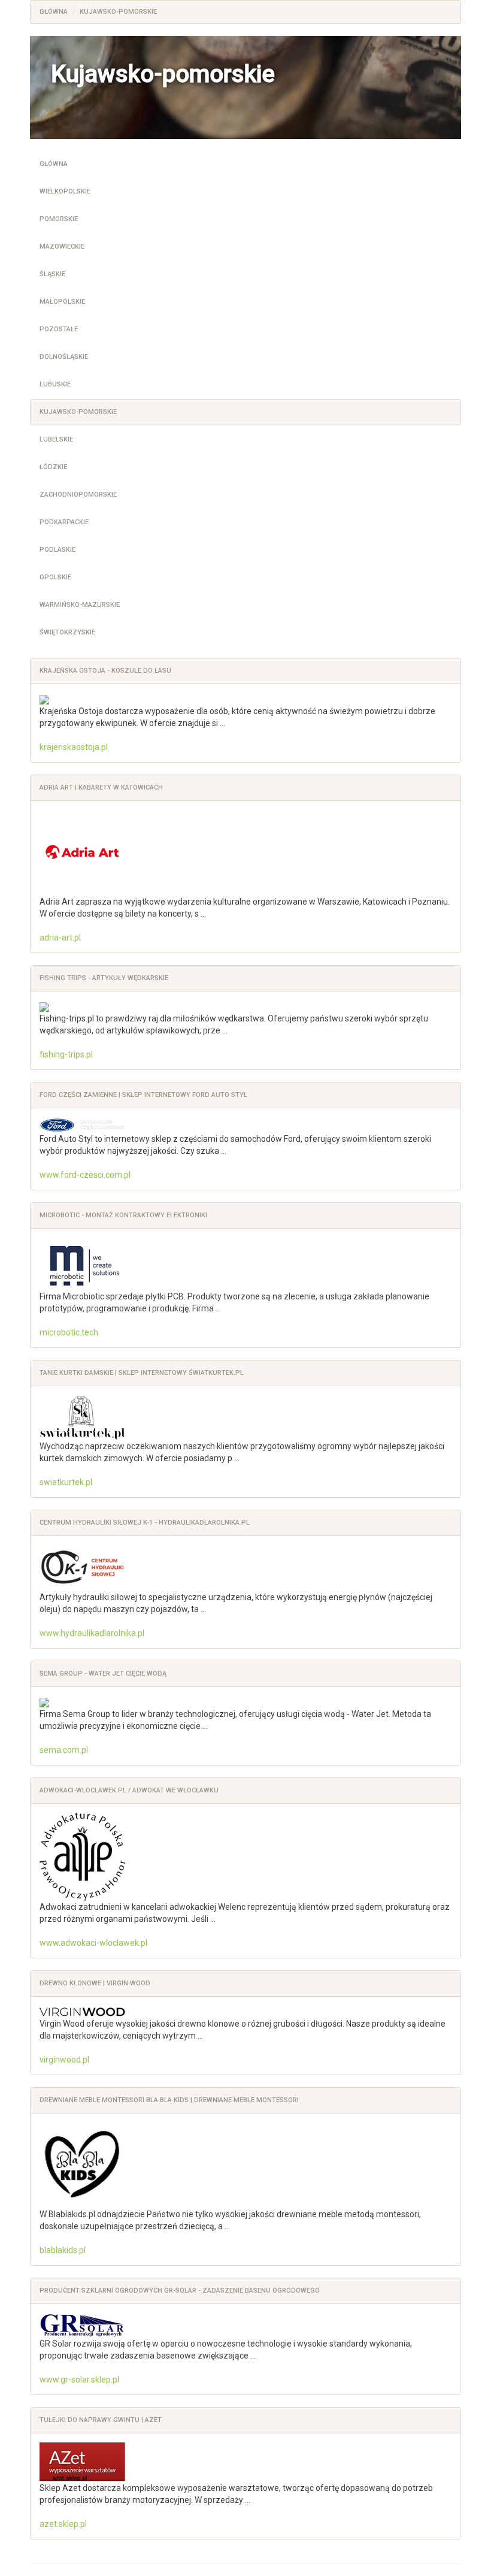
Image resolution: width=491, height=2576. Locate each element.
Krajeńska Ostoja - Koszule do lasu (105, 671)
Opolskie (55, 577)
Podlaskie (57, 550)
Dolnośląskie (64, 357)
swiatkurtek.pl (66, 1482)
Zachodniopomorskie (78, 495)
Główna (54, 164)
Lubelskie (56, 439)
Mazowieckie (62, 247)
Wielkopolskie (65, 191)
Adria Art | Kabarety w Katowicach (101, 787)
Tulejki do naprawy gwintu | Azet (101, 2420)
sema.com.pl (64, 1750)
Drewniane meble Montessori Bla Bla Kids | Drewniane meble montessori (169, 2100)
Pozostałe (59, 329)
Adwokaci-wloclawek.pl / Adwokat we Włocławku (129, 1790)
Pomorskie (59, 219)
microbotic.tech (69, 1332)
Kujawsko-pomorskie (78, 412)
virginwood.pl (64, 2060)
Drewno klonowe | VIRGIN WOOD (95, 1983)
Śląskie (52, 274)
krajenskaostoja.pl (74, 747)
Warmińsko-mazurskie (80, 605)
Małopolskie (62, 302)
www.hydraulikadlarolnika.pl (92, 1633)
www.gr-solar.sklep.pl (79, 2380)
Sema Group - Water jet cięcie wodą (103, 1674)
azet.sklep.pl (63, 2524)
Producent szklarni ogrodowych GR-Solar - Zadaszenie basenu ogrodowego (180, 2291)
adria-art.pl (60, 938)
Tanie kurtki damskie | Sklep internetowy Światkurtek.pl (142, 1373)
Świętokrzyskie (67, 632)
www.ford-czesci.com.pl (85, 1175)
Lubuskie (55, 384)
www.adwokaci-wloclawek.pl (93, 1943)
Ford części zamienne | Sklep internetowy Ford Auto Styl (143, 1095)
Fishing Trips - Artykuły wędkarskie (104, 978)
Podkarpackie (64, 522)
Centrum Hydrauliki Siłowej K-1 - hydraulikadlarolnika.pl (145, 1523)
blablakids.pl (63, 2250)
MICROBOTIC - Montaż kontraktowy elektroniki (123, 1215)
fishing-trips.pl (66, 1054)
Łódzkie (53, 467)
